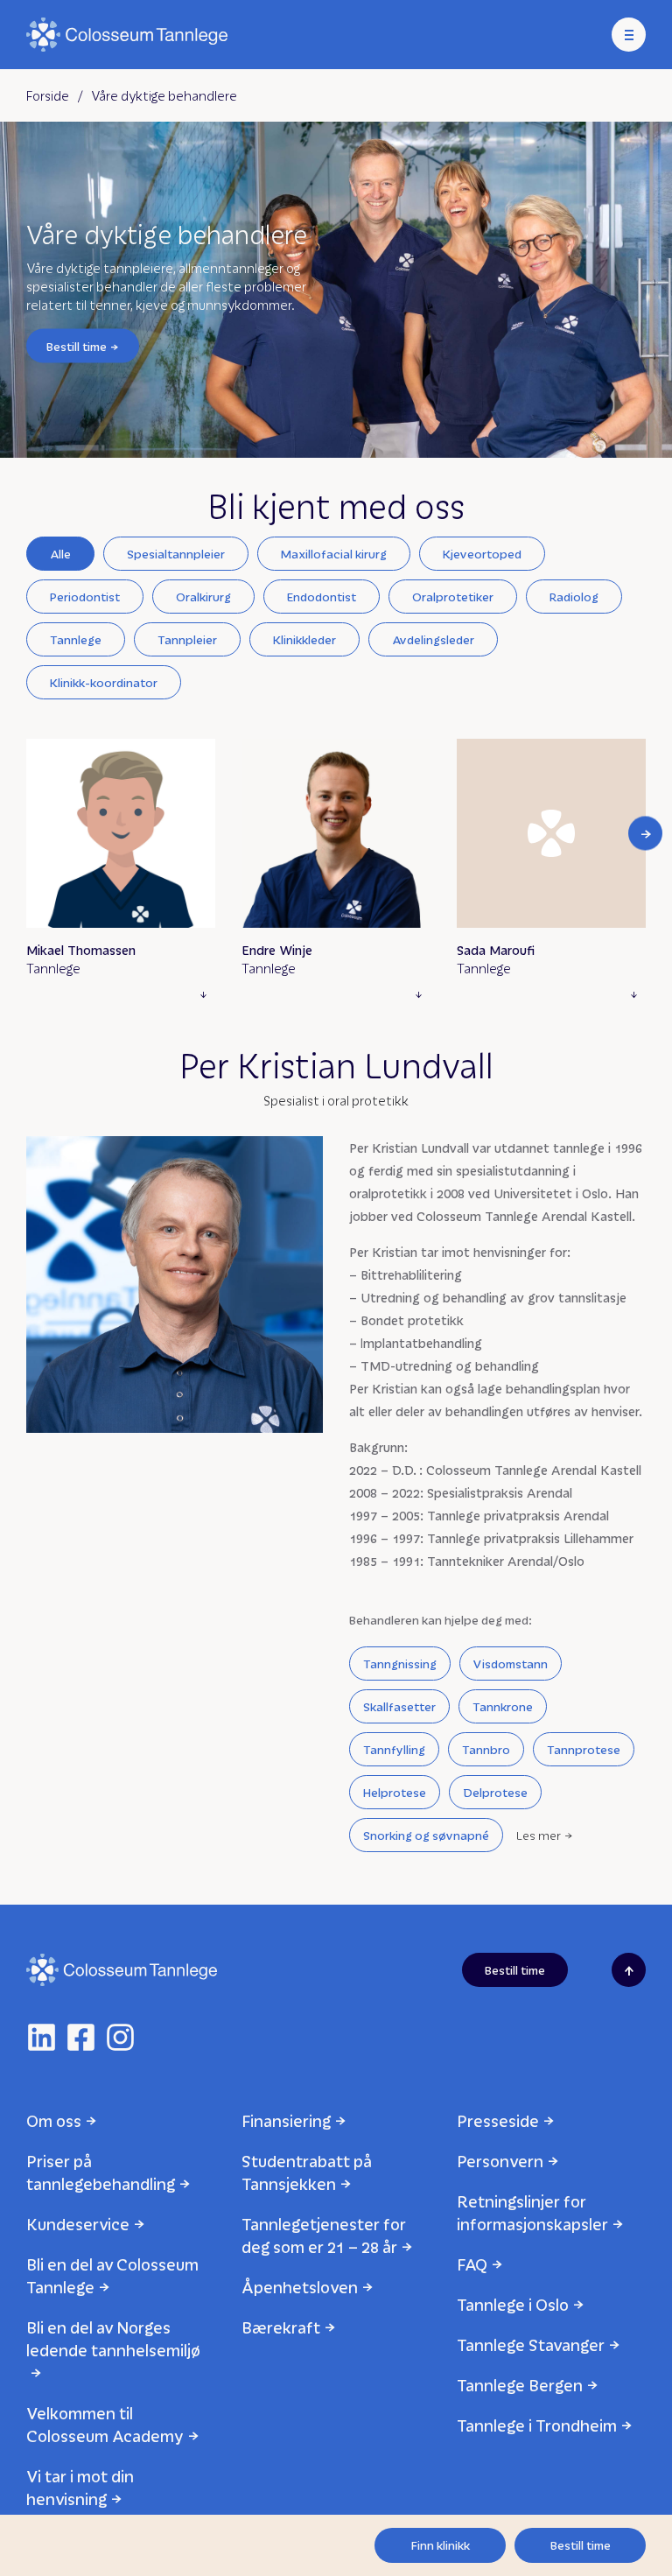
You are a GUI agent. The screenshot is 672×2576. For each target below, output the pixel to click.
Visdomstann (511, 1664)
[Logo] (127, 35)
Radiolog (574, 597)
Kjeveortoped (482, 554)
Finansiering (286, 2120)
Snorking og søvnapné (426, 1835)
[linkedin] (42, 2037)
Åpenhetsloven (300, 2287)
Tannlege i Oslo (513, 2304)
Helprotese (395, 1792)
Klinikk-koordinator (104, 682)
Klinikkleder (304, 639)
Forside (48, 95)
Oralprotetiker (453, 597)
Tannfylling (394, 1749)
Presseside (498, 2120)
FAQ (472, 2264)
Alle (60, 554)
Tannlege (76, 639)
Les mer (539, 1835)
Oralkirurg (203, 597)
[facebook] (81, 2037)
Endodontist (322, 597)
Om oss (54, 2120)
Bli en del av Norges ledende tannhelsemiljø (113, 2338)
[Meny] (629, 35)
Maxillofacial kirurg (334, 554)
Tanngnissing (400, 1664)
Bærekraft (281, 2327)
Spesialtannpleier (176, 554)
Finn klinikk (441, 2545)
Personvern (500, 2161)
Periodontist (85, 597)
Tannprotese (584, 1749)
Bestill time (77, 345)
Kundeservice (78, 2224)
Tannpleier (187, 639)
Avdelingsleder (433, 639)
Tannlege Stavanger (531, 2344)
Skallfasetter (399, 1706)
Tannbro (486, 1749)
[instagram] (120, 2037)
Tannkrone (503, 1706)
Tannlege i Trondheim (537, 2425)
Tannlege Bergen (520, 2385)
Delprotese (495, 1792)
